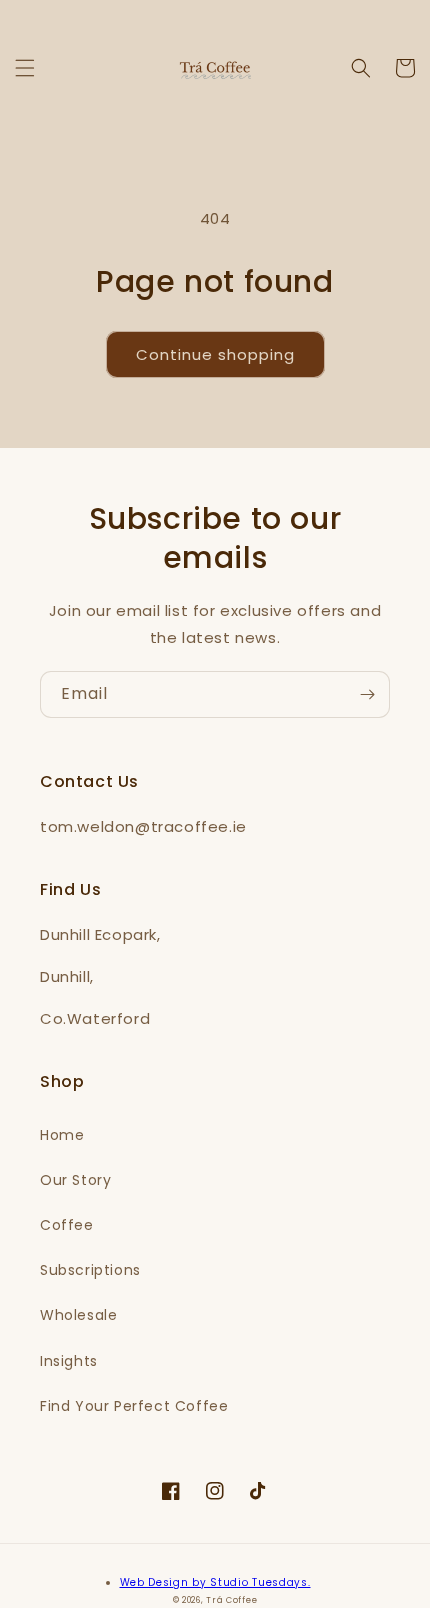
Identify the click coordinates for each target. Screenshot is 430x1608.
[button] (25, 68)
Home (62, 1135)
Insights (69, 1361)
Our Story (75, 1180)
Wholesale (78, 1315)
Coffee (67, 1225)
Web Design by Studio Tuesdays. (215, 1582)
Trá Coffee (231, 1600)
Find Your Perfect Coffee (134, 1406)
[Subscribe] (367, 694)
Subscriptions (90, 1270)
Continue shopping (215, 354)
